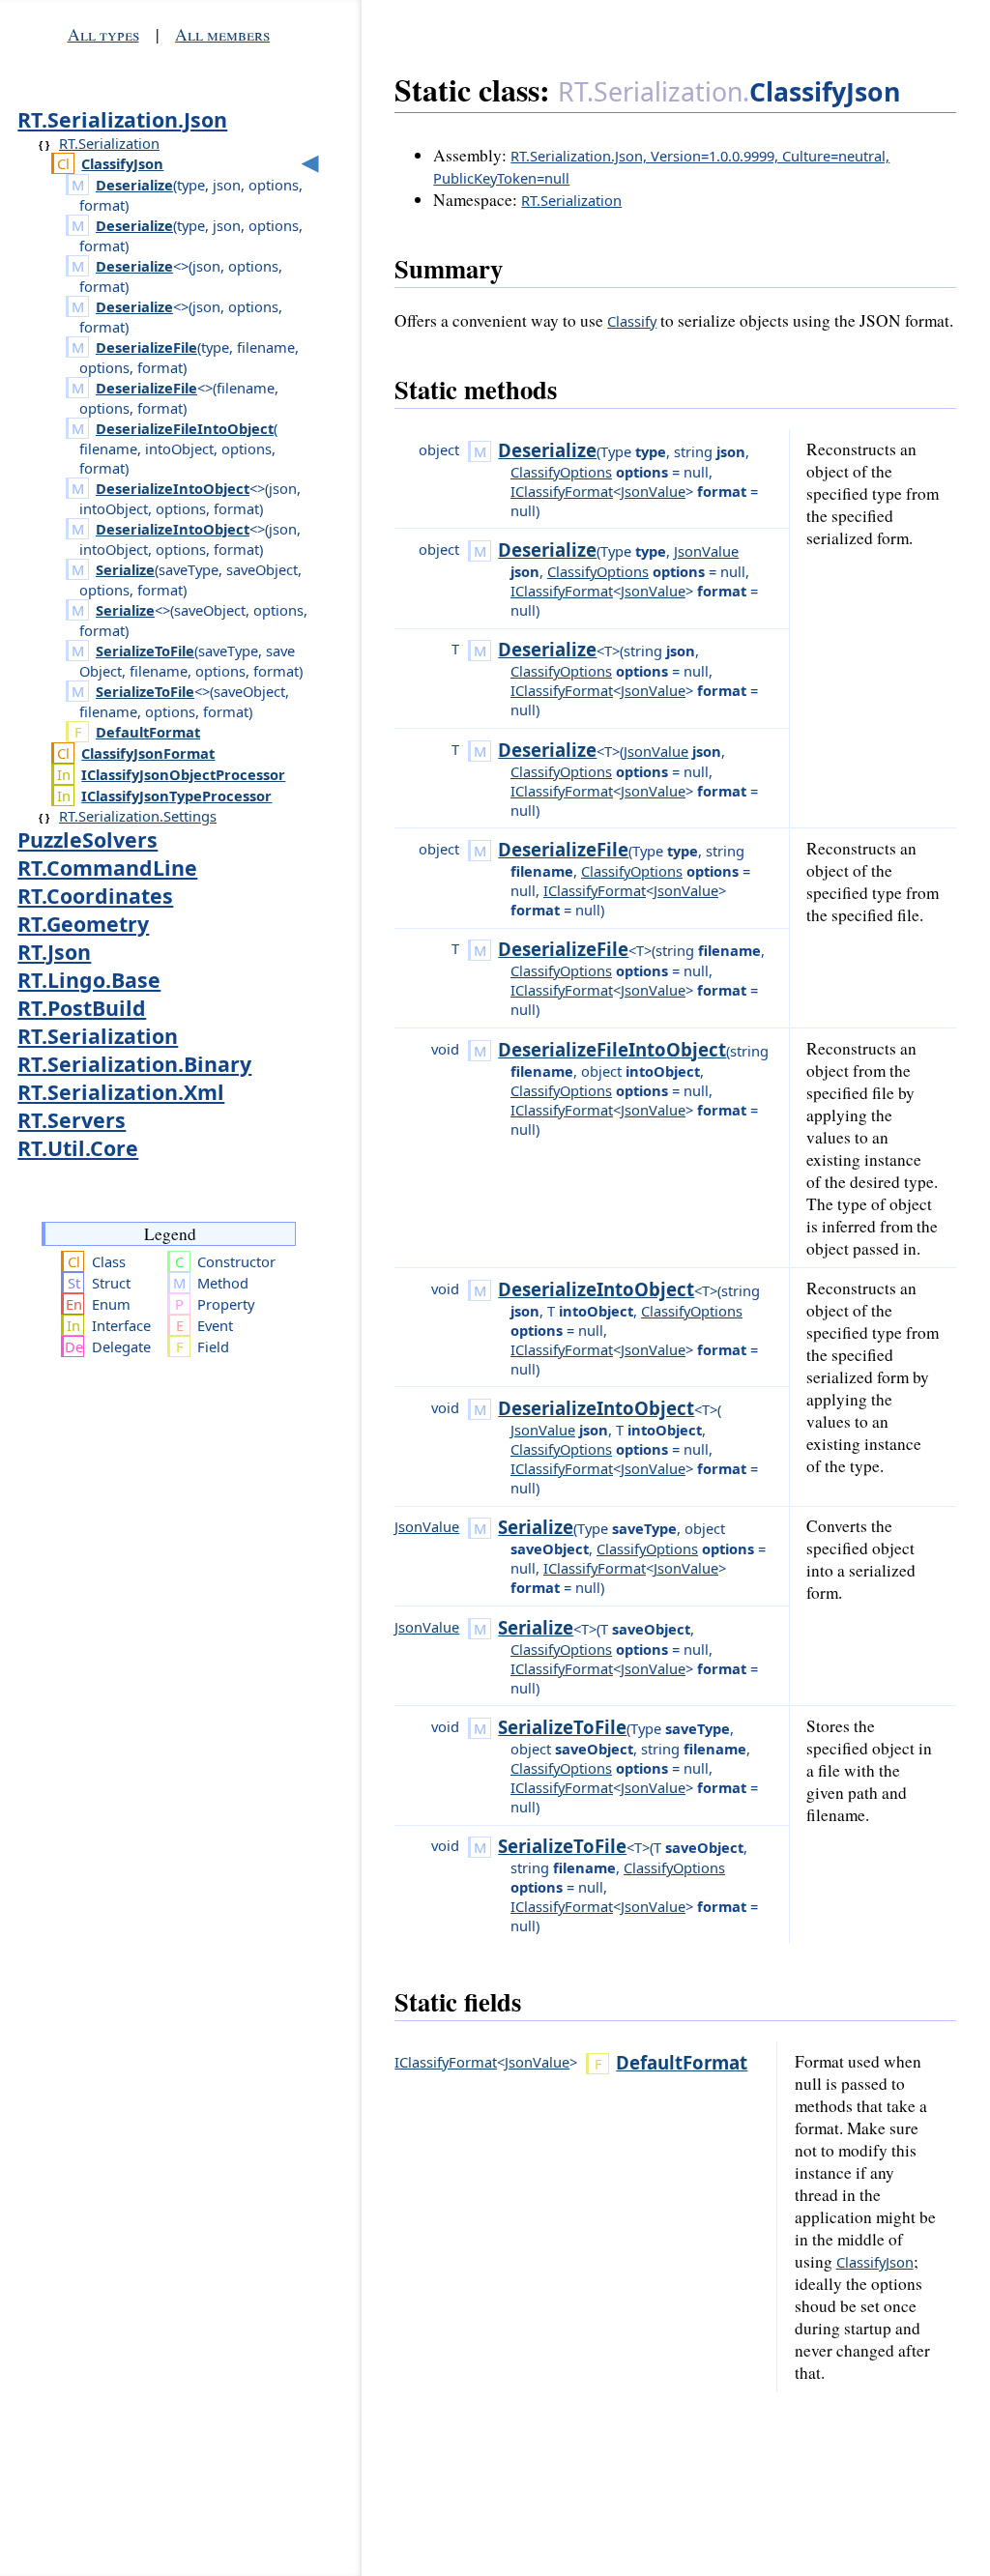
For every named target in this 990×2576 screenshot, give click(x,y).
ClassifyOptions (561, 472)
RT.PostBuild (82, 1008)
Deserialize (134, 185)
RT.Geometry (83, 924)
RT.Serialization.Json (122, 119)
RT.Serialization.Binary (134, 1064)
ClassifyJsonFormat (148, 753)
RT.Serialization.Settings (138, 816)
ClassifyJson (122, 163)
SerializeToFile (145, 651)
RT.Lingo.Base (89, 980)
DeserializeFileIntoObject (185, 428)
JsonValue (653, 491)
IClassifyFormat (562, 491)
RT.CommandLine (107, 868)
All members (222, 34)
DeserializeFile (146, 347)
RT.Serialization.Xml (121, 1092)
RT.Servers (72, 1120)
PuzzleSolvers (87, 839)
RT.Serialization (109, 143)
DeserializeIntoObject (173, 488)
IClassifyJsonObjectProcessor (183, 774)
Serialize (125, 569)
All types (103, 34)
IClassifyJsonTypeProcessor (176, 796)
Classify (632, 321)
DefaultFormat (148, 732)
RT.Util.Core (78, 1148)
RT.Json (54, 952)
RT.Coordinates (95, 896)
